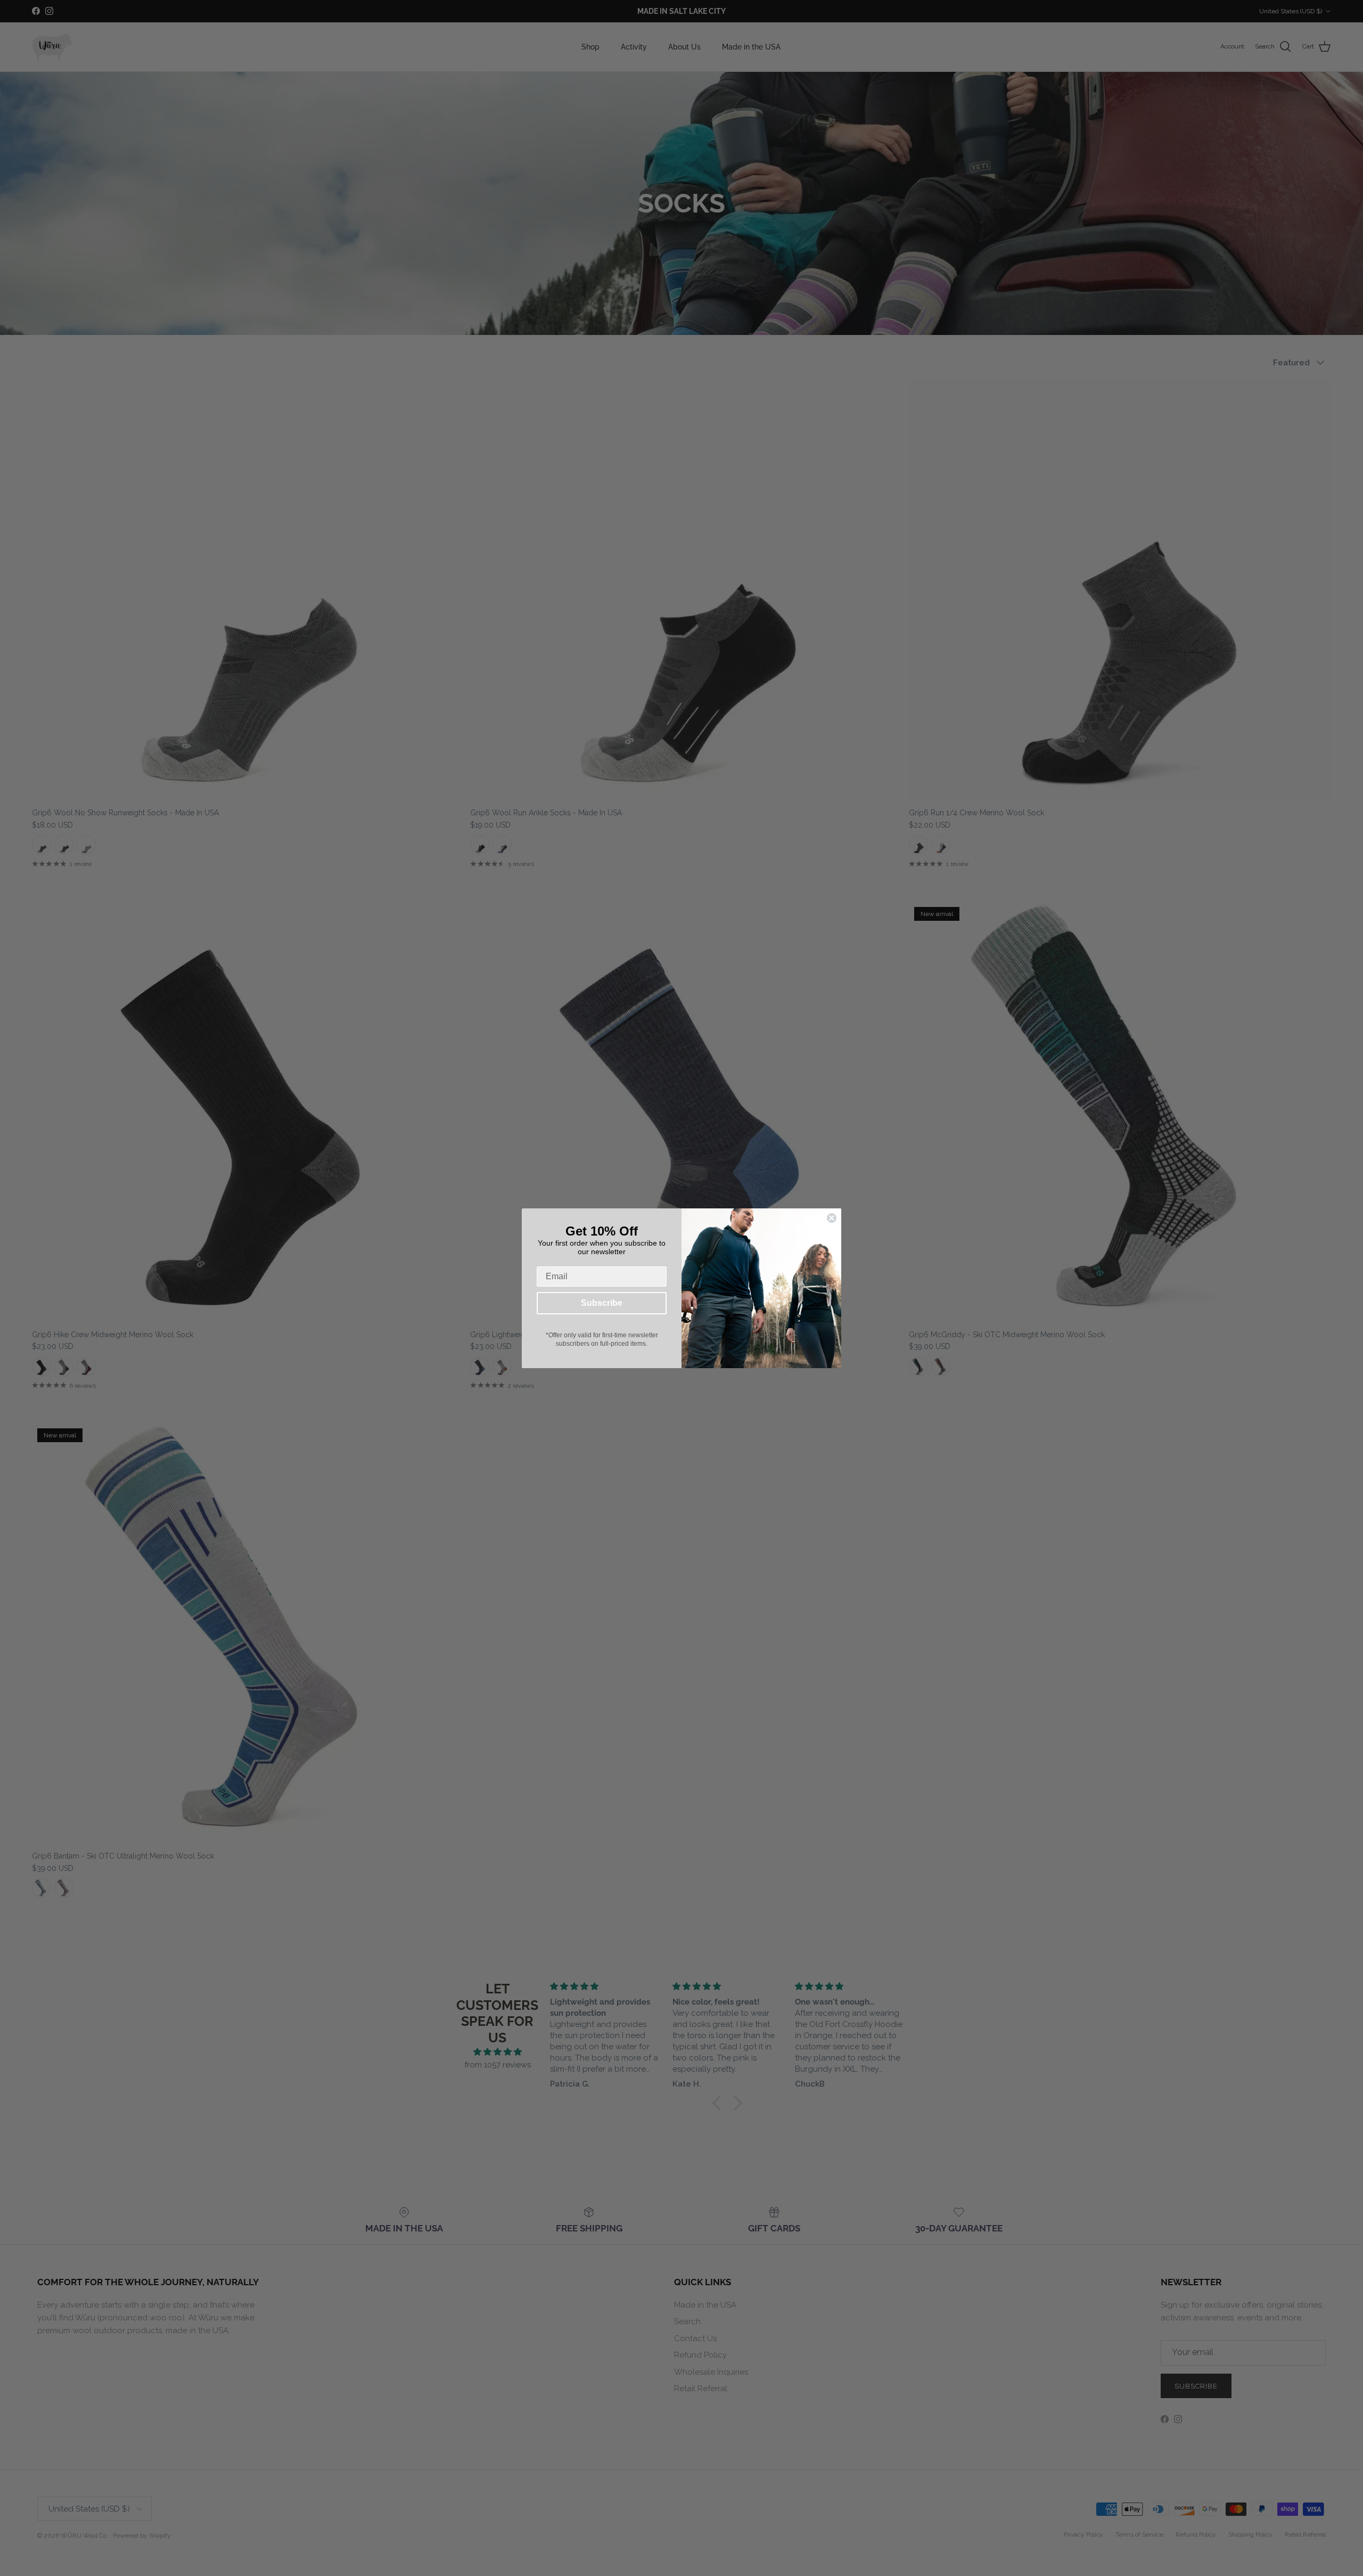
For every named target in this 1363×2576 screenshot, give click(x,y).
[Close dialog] (832, 1218)
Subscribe (602, 1303)
